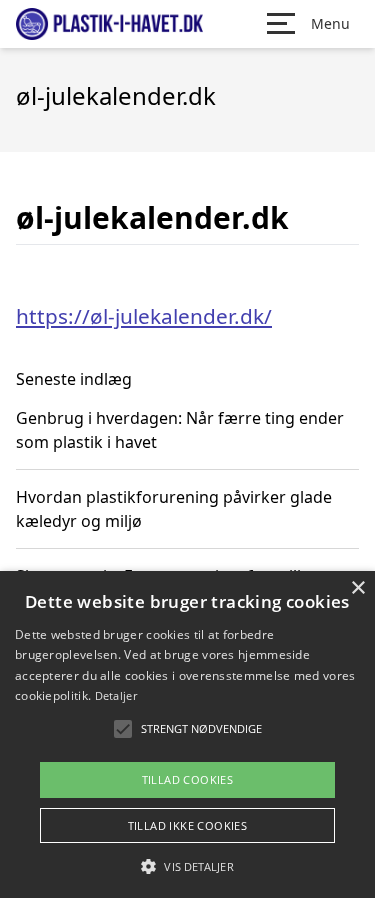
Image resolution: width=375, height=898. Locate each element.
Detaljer (116, 695)
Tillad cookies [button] (188, 779)
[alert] (187, 734)
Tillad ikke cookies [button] (188, 825)
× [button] (357, 588)
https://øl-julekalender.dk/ (144, 316)
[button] (187, 866)
